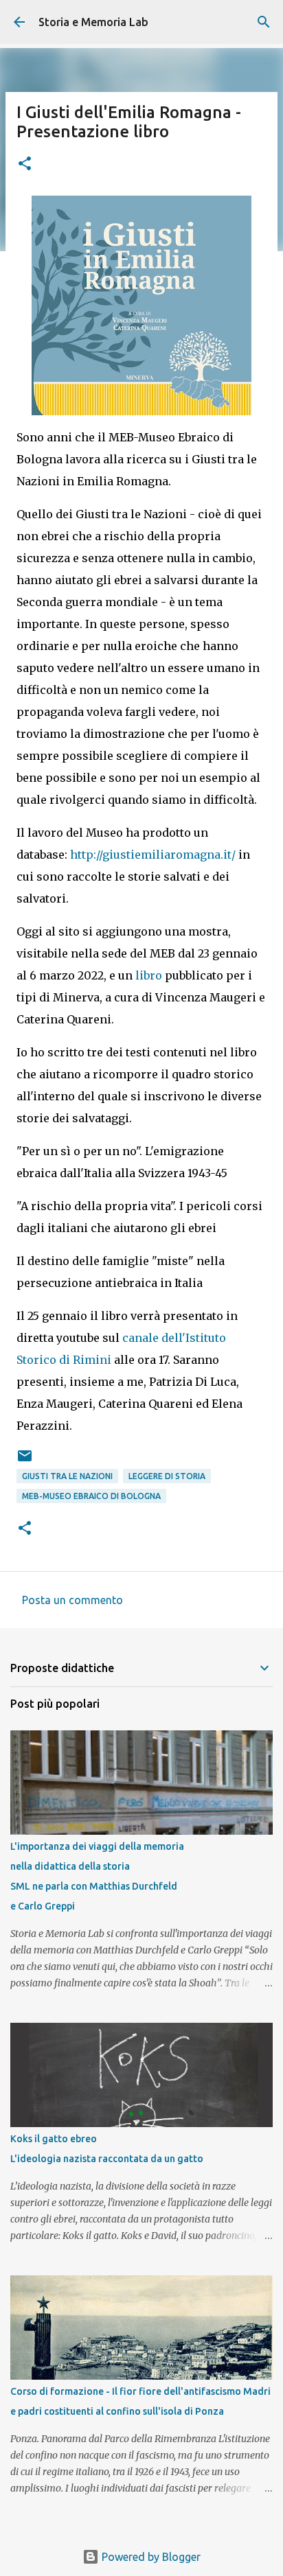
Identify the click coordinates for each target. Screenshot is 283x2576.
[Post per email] (25, 1461)
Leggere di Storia (167, 1476)
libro (150, 975)
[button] (25, 164)
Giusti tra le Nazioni (67, 1476)
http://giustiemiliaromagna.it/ (153, 855)
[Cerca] (264, 22)
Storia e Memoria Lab (93, 22)
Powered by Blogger (150, 2557)
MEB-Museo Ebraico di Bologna (91, 1496)
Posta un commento (72, 1600)
